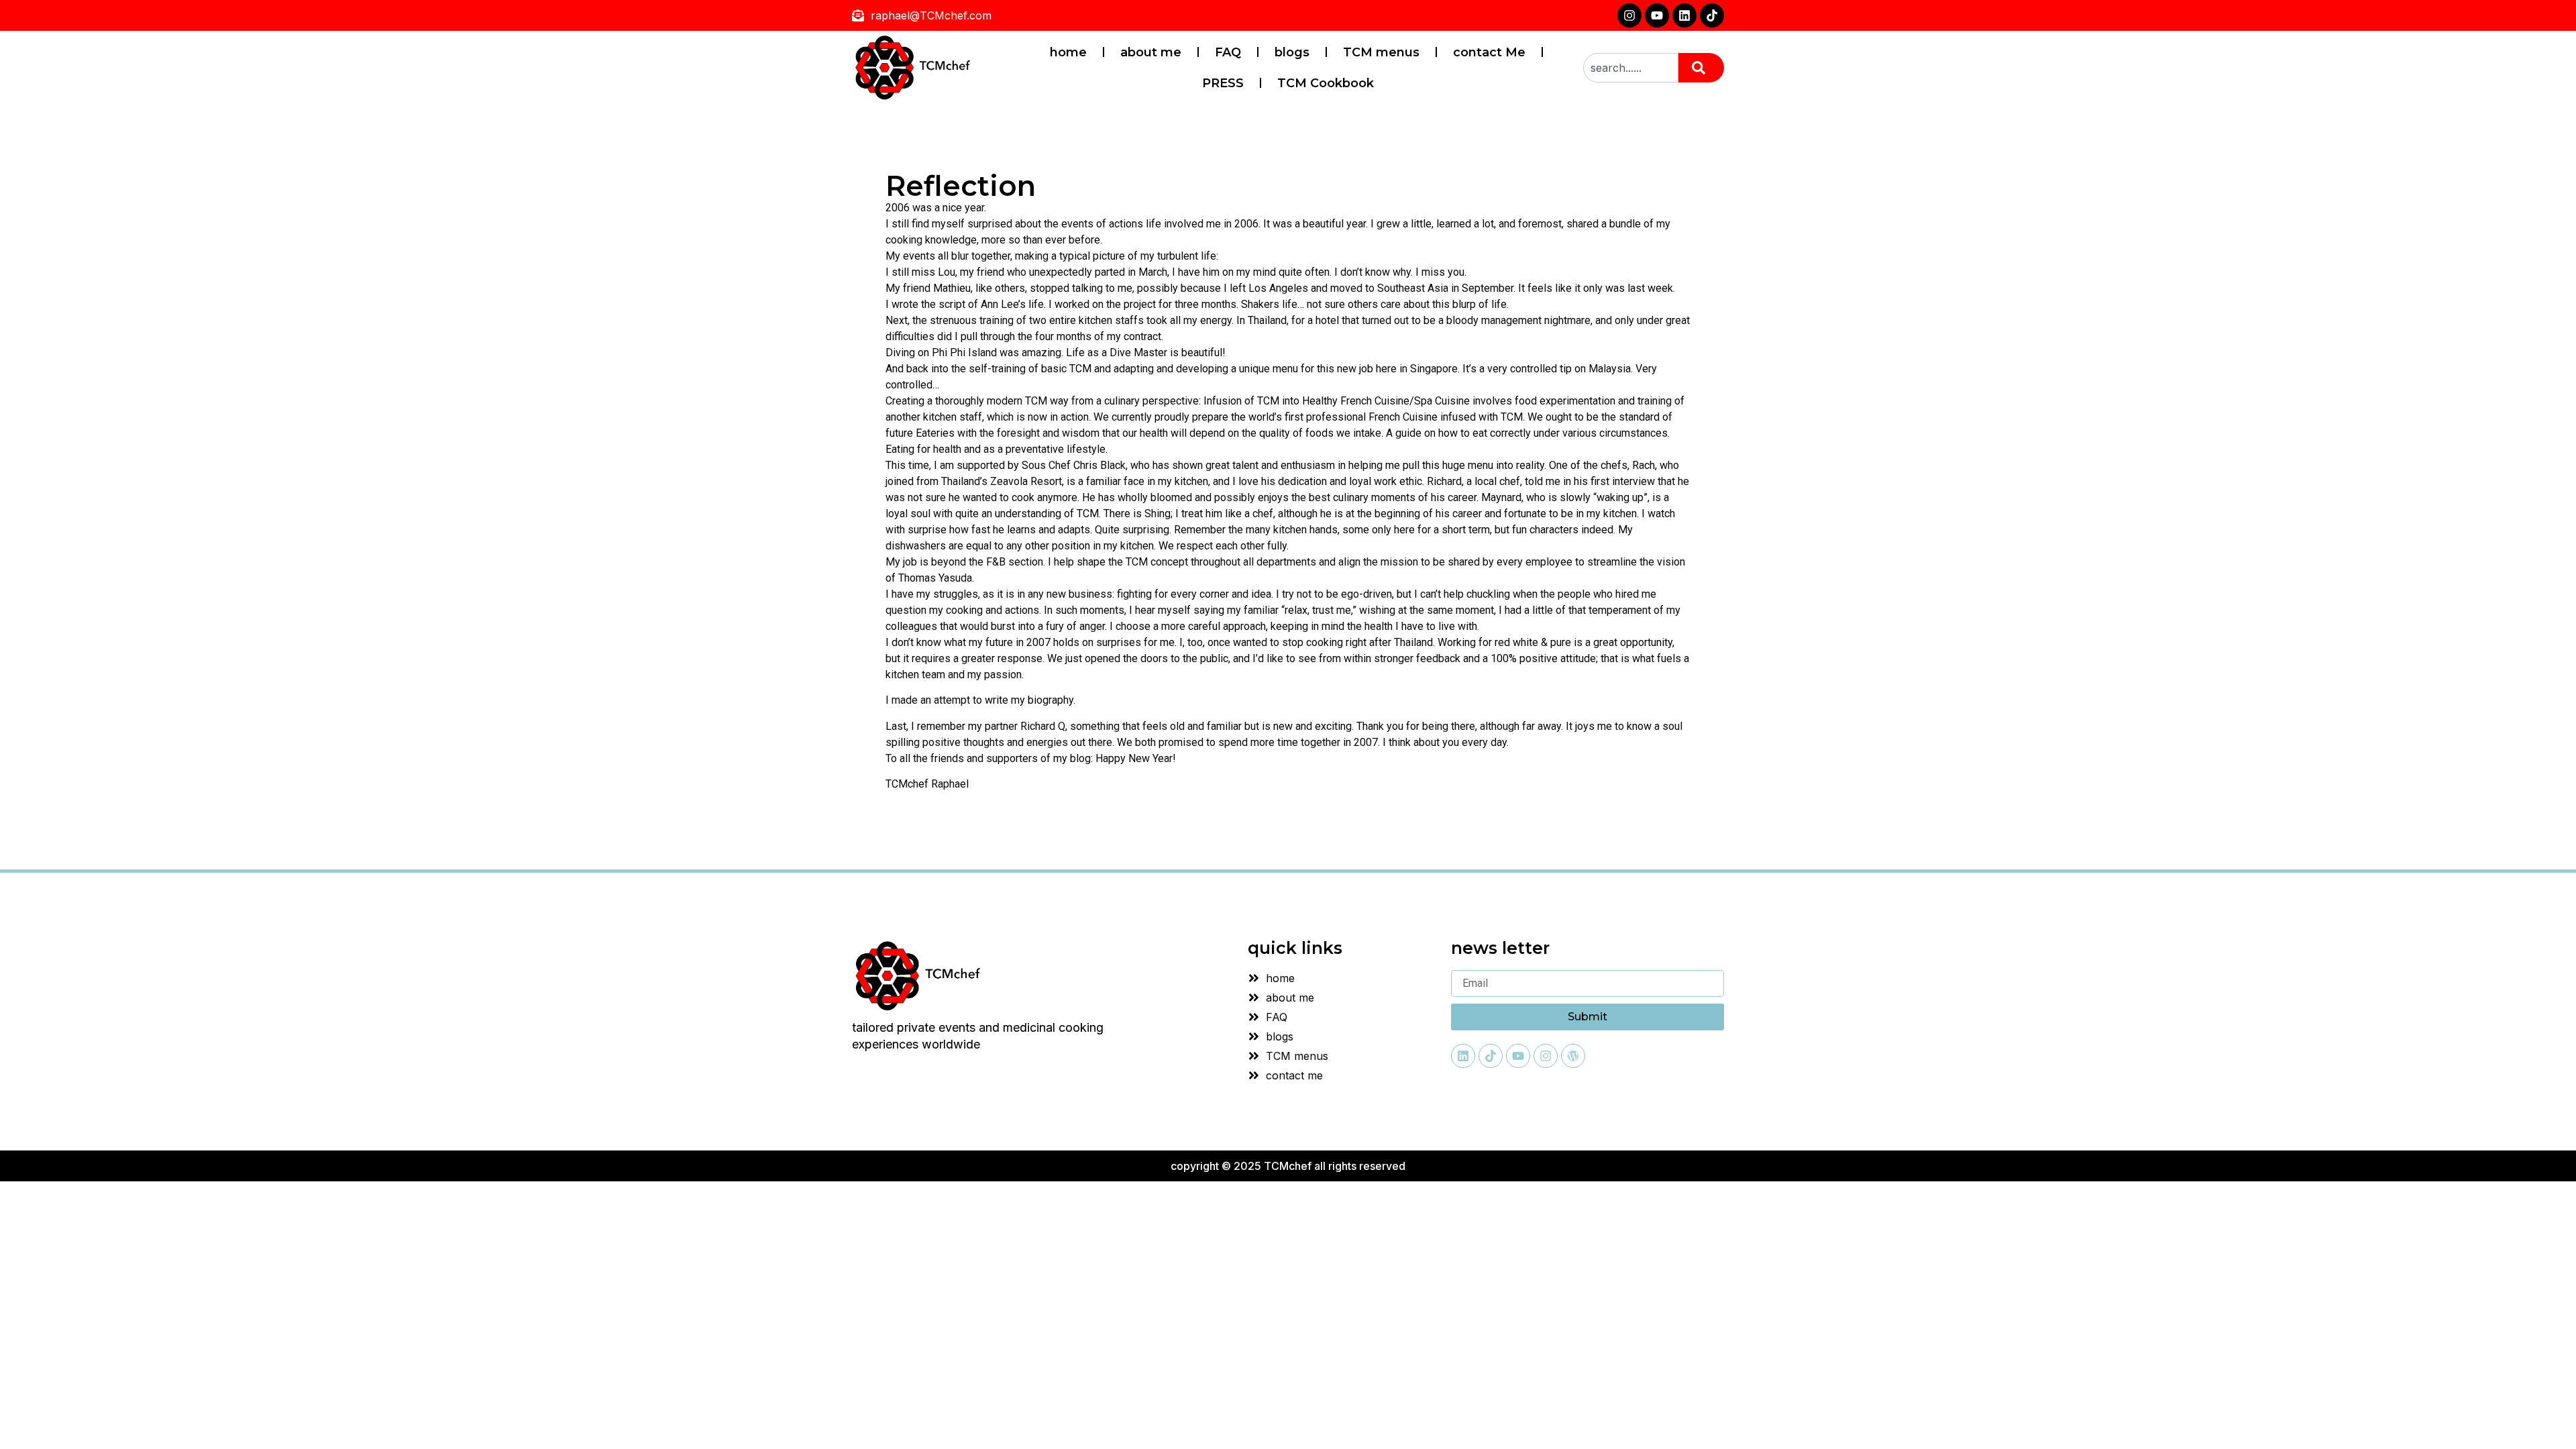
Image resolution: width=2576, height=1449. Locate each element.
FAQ (1228, 52)
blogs (1292, 52)
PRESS (1223, 83)
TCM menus (1381, 52)
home (1068, 52)
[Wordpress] (1573, 1056)
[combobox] (1631, 68)
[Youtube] (1657, 15)
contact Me (1489, 52)
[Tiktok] (1712, 15)
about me (1151, 52)
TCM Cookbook (1326, 83)
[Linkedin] (1684, 15)
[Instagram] (1629, 15)
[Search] (1701, 68)
